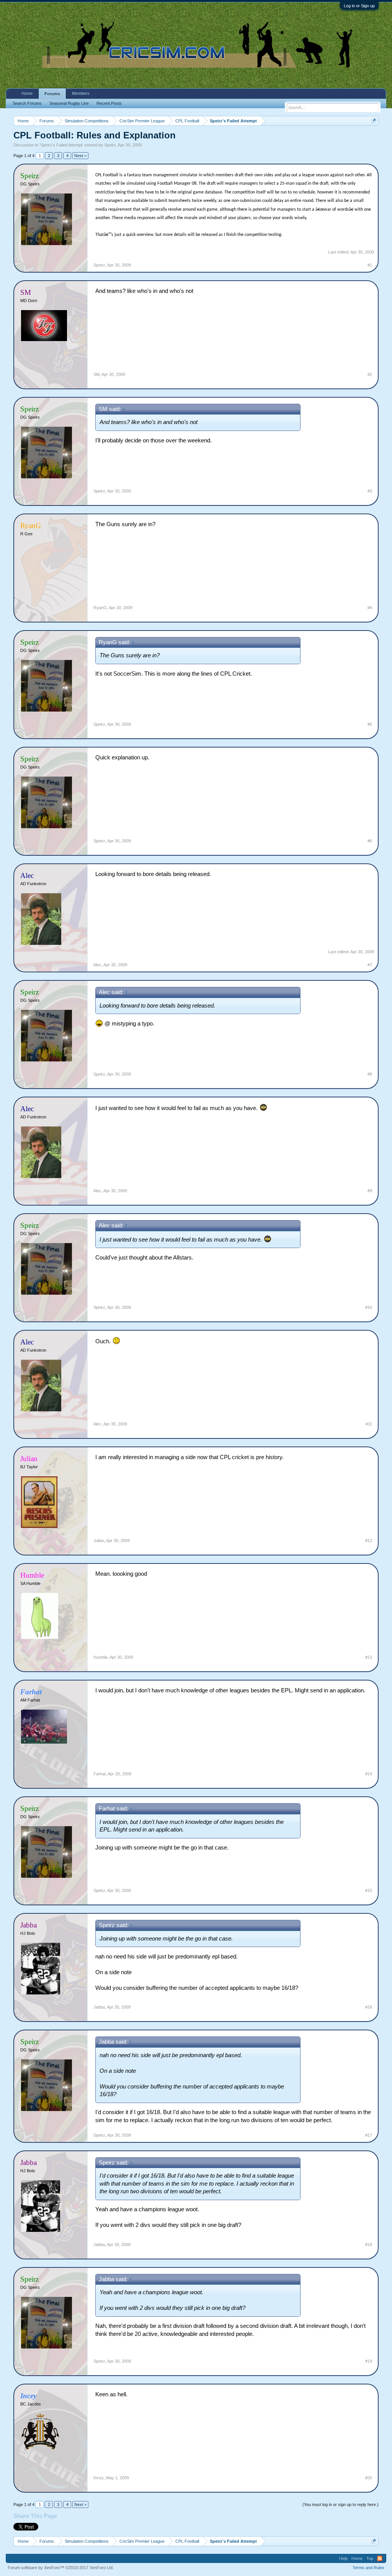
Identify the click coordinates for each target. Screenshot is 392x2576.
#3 (370, 491)
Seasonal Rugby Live (69, 103)
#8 (370, 1074)
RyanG (100, 608)
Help (343, 2558)
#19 (369, 2361)
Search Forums (27, 103)
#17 (369, 2135)
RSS (380, 2558)
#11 (369, 1424)
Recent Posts (109, 103)
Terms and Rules (368, 2568)
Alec (97, 965)
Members (81, 93)
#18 (369, 2244)
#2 (370, 374)
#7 (370, 965)
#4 (370, 608)
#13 (369, 1657)
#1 (370, 265)
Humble (100, 1657)
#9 (370, 1191)
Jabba (99, 2007)
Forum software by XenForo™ (61, 2568)
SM (96, 374)
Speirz (110, 145)
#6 (370, 841)
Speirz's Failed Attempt (61, 145)
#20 (369, 2478)
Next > (80, 156)
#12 (369, 1541)
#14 (369, 1774)
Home (27, 93)
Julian (99, 1541)
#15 (369, 1890)
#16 (369, 2007)
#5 (370, 724)
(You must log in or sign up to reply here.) (341, 2504)
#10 (369, 1307)
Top (370, 2558)
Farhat (100, 1774)
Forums (52, 94)
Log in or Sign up (359, 6)
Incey (99, 2478)
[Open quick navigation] (374, 121)
